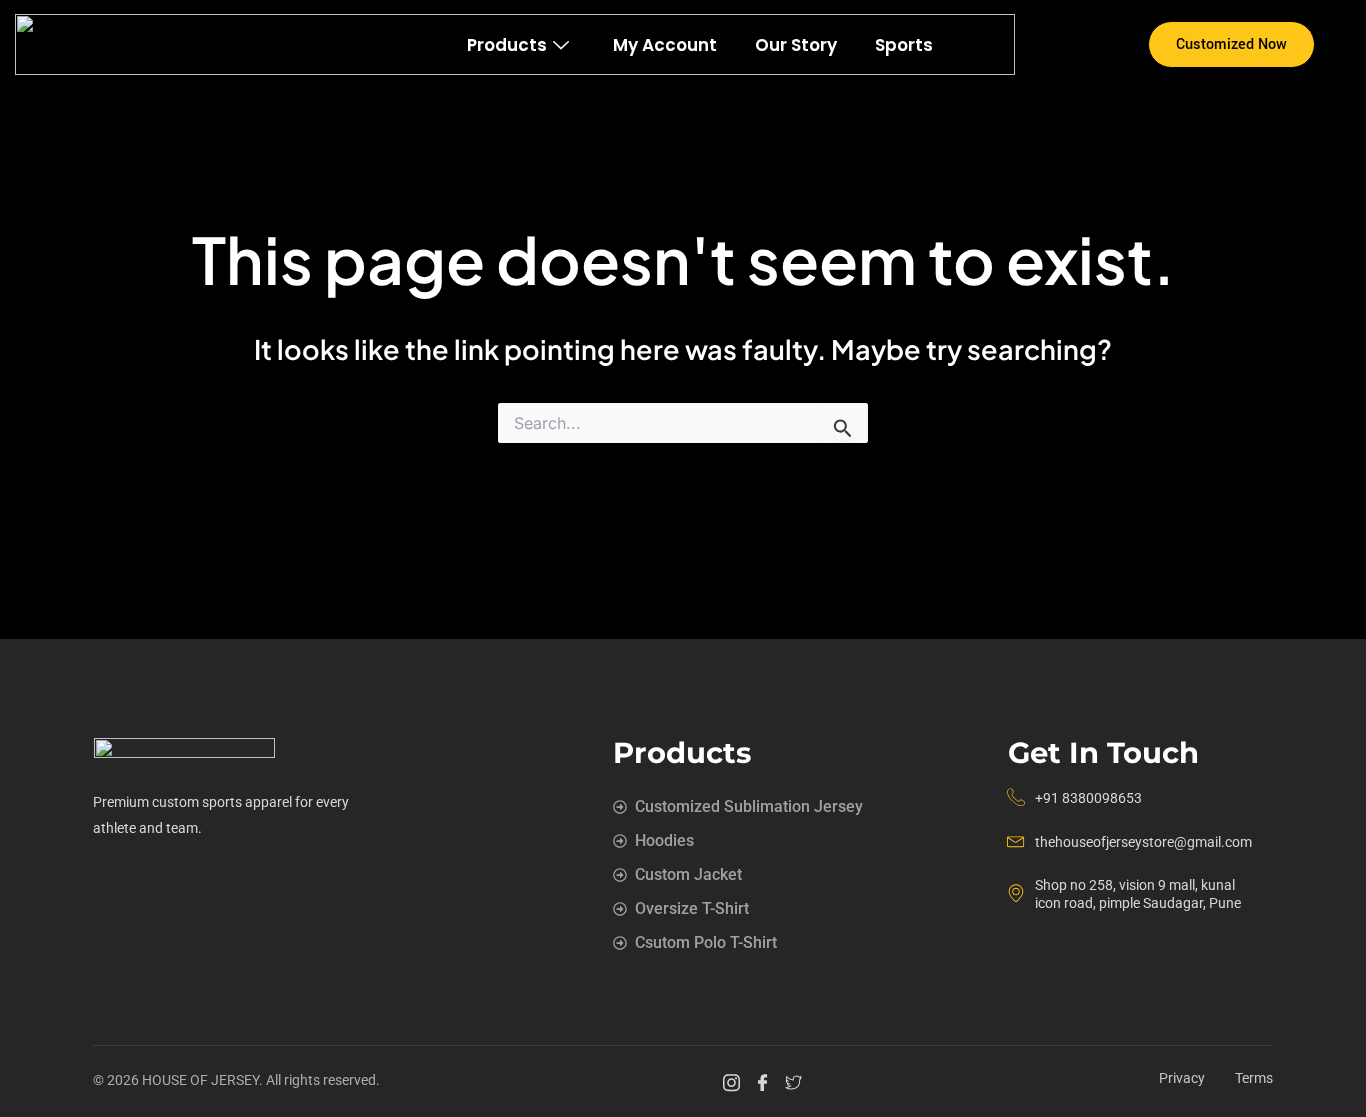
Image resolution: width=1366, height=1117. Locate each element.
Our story (796, 45)
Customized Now (1231, 44)
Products (507, 45)
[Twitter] (796, 1082)
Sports (904, 45)
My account (665, 45)
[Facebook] (765, 1082)
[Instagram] (734, 1082)
